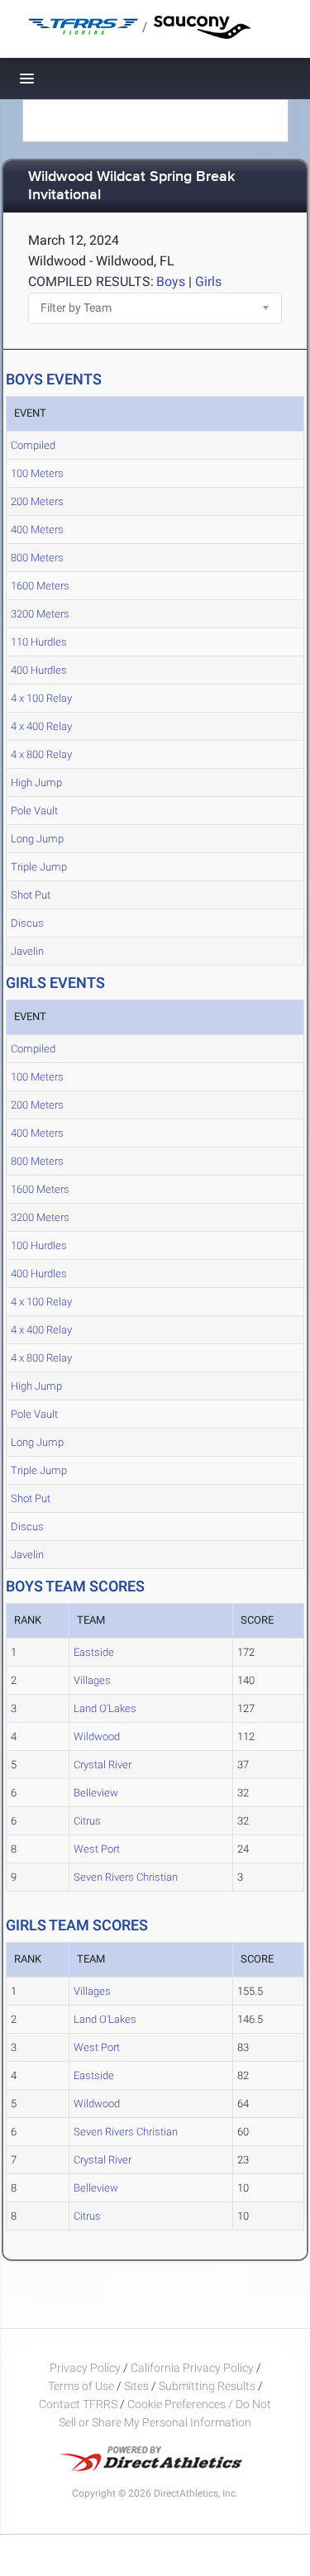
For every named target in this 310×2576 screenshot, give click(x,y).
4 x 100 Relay (41, 698)
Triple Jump (39, 867)
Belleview (96, 1793)
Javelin (27, 951)
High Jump (36, 782)
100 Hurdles (39, 1245)
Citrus (87, 1821)
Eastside (94, 1652)
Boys (171, 281)
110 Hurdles (39, 642)
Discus (27, 923)
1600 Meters (40, 586)
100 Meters (37, 473)
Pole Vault (34, 811)
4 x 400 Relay (41, 726)
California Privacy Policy (192, 2368)
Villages (92, 1680)
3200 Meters (40, 614)
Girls (208, 281)
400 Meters (37, 530)
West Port (97, 1849)
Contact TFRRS (79, 2404)
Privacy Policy (85, 2368)
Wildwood (97, 1736)
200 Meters (37, 501)
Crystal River (103, 1765)
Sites (136, 2386)
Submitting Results (207, 2386)
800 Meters (37, 558)
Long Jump (37, 839)
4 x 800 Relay (41, 754)
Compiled (33, 445)
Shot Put (31, 895)
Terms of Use (81, 2386)
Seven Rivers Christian (126, 1877)
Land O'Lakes (105, 1708)
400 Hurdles (39, 670)
